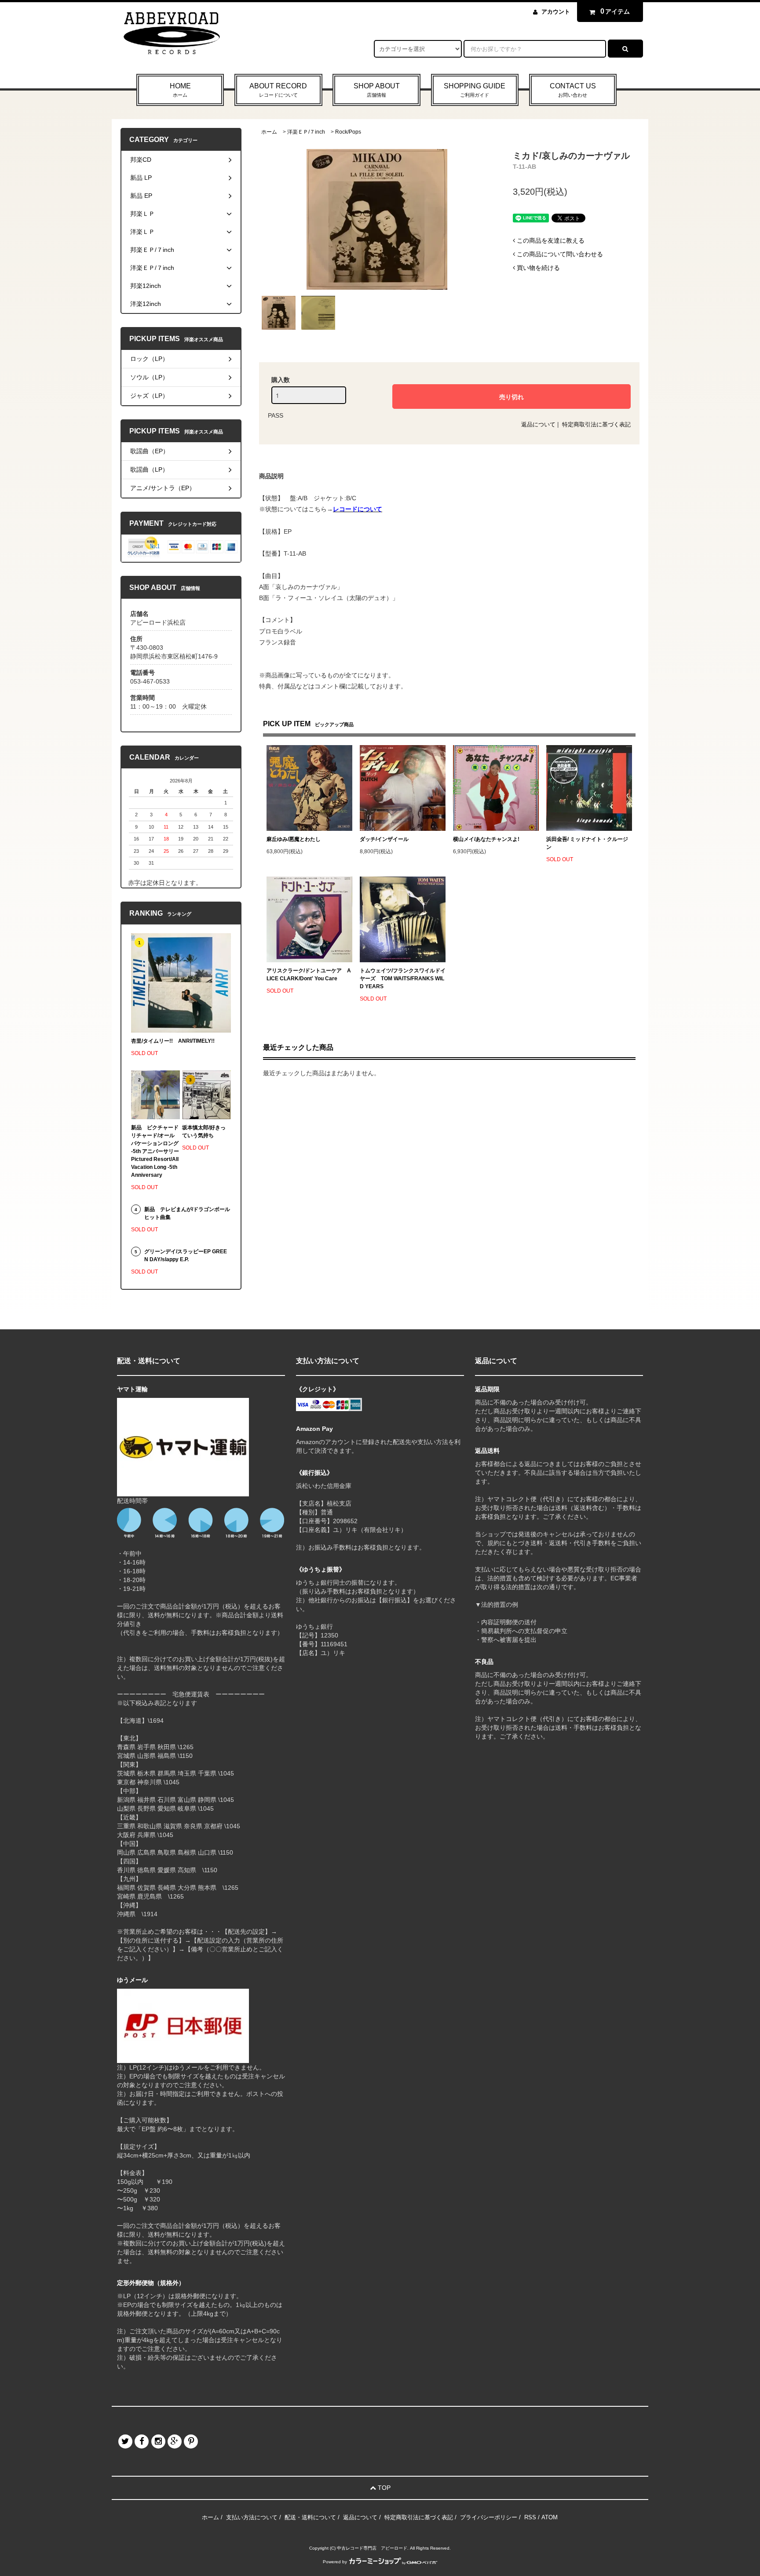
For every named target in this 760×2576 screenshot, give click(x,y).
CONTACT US (573, 90)
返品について (538, 424)
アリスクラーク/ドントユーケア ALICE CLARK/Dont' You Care (309, 975)
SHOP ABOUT (377, 90)
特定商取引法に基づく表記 (596, 424)
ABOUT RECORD (278, 90)
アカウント (556, 12)
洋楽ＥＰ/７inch (306, 132)
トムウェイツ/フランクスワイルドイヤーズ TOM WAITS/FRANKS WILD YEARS (403, 979)
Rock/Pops (348, 132)
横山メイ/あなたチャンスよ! (486, 839)
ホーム (269, 132)
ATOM (550, 2517)
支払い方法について (252, 2517)
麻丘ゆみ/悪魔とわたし (294, 839)
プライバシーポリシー (489, 2517)
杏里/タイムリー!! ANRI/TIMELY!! (173, 1041)
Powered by (335, 2562)
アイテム (615, 11)
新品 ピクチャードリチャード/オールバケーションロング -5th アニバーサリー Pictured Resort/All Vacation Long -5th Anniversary (155, 1151)
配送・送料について (310, 2517)
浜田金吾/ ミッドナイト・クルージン (587, 843)
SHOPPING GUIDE (475, 90)
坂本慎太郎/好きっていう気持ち (204, 1132)
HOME (180, 90)
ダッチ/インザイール (384, 839)
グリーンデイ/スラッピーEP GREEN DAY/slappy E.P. (186, 1255)
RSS (530, 2517)
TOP (383, 2488)
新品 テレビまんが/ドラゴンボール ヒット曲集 (187, 1213)
